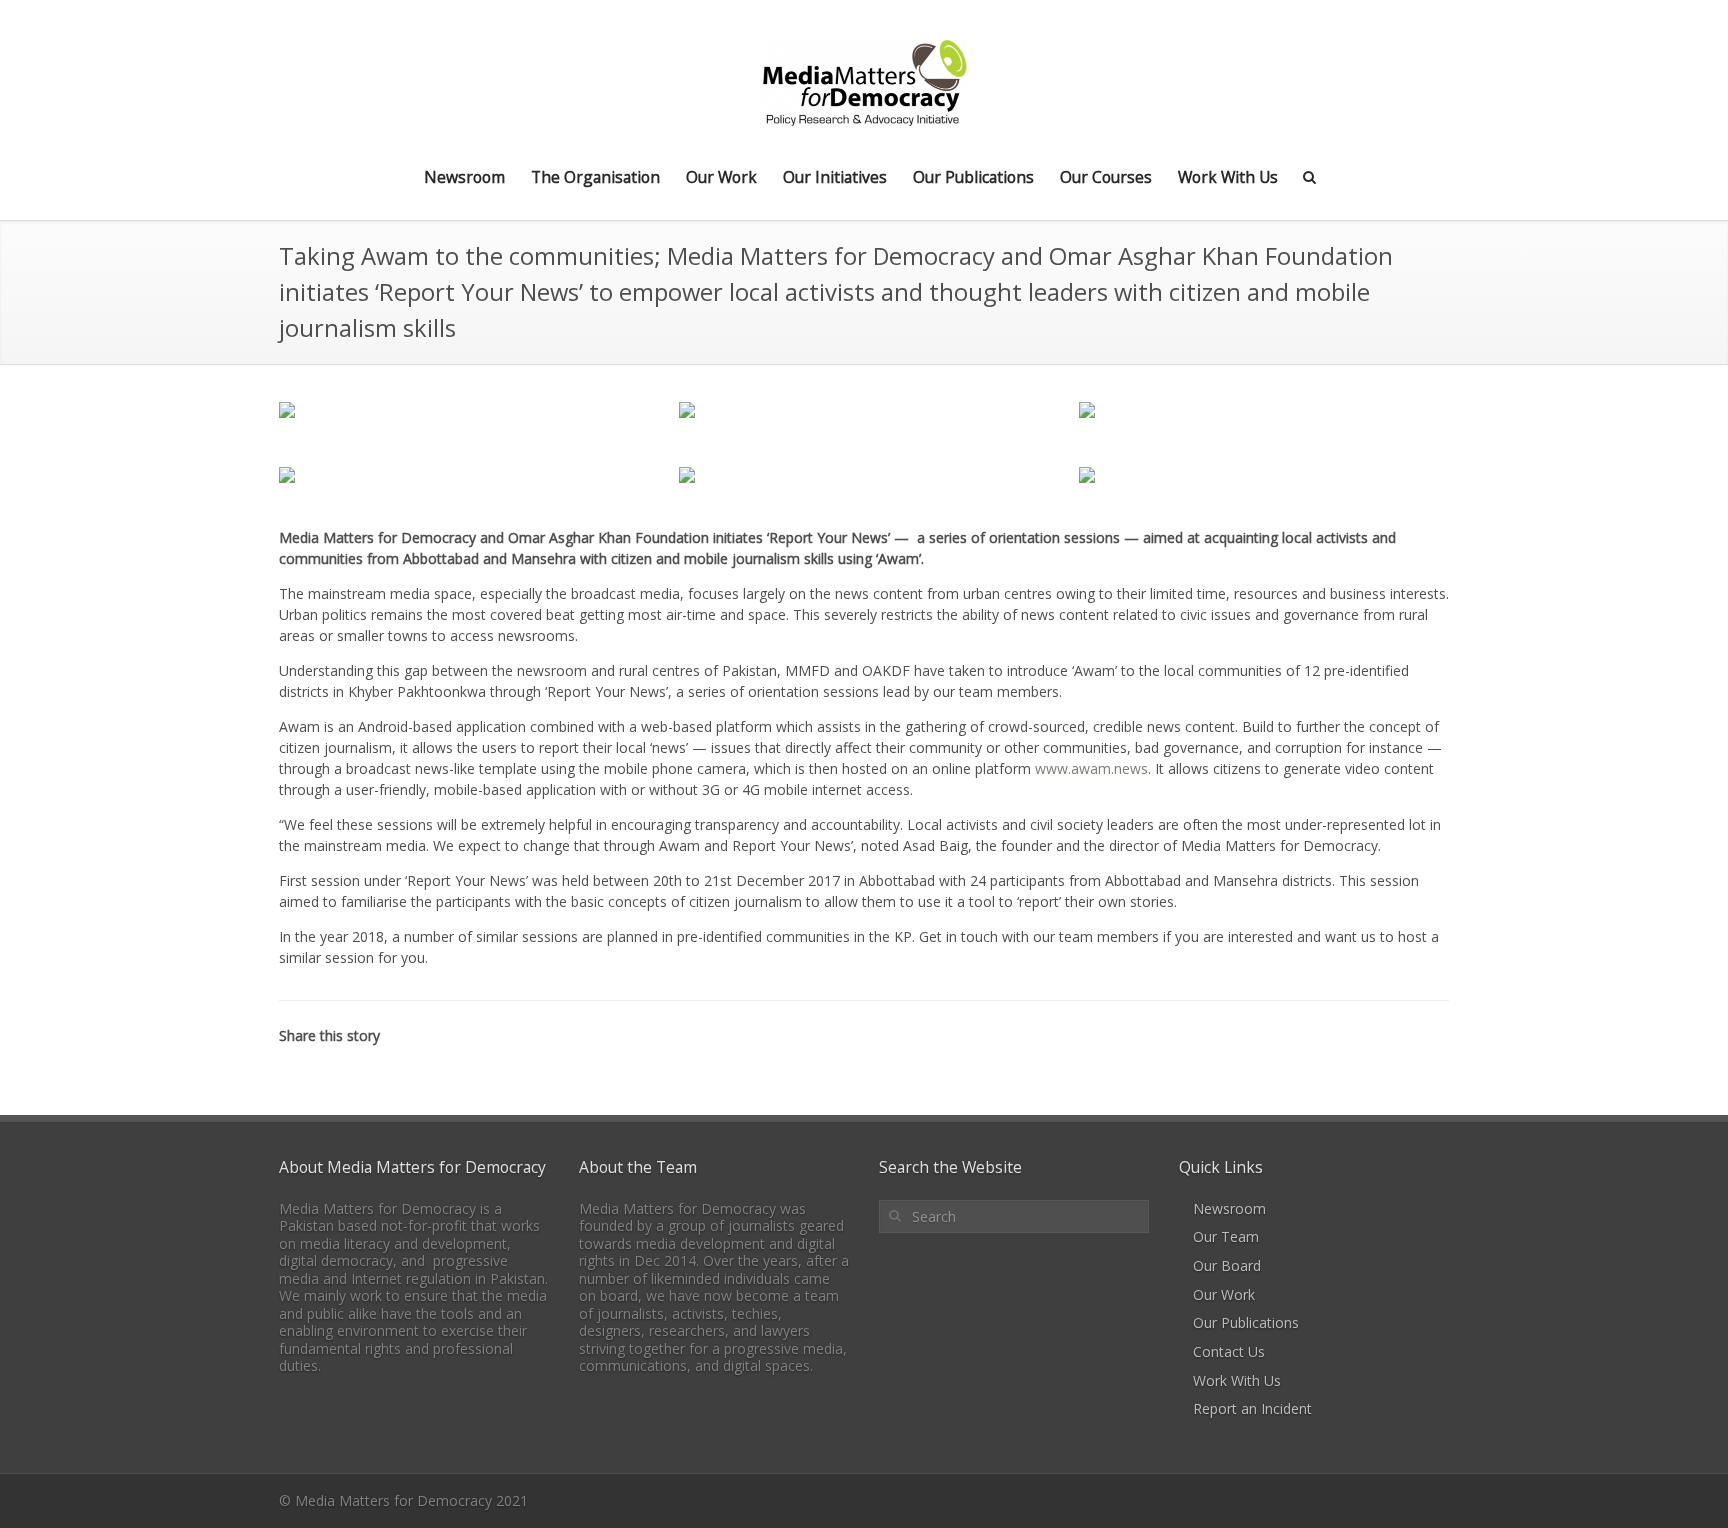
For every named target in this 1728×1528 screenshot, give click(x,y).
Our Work (721, 177)
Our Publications (973, 177)
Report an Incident (1252, 1408)
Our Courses (1106, 177)
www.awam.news (1091, 768)
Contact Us (1229, 1351)
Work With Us (1228, 177)
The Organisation (595, 177)
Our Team (1226, 1236)
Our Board (1227, 1265)
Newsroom (464, 177)
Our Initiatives (835, 177)
